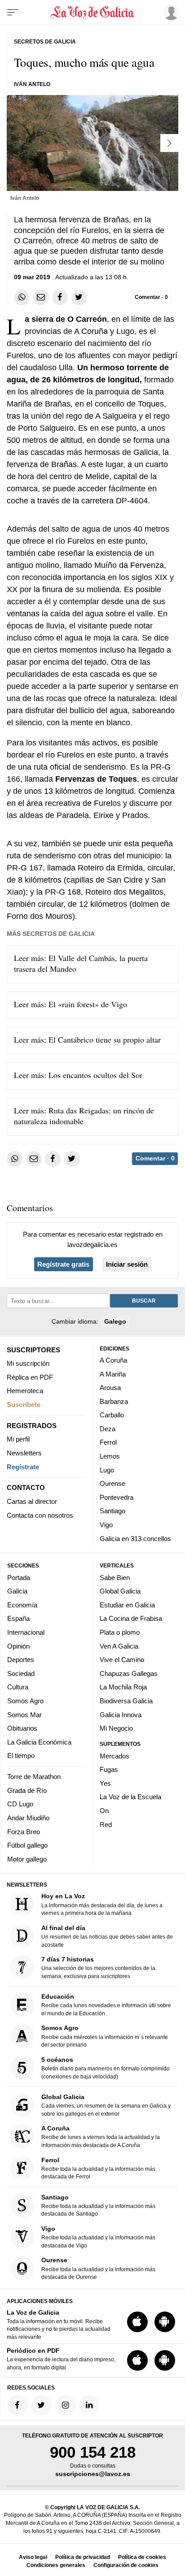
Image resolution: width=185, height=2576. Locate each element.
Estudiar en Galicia (127, 1604)
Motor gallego (27, 1859)
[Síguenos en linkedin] (89, 2405)
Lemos (110, 1456)
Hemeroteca (25, 1391)
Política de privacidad (83, 2557)
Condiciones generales (56, 2565)
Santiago (112, 1511)
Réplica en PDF (30, 1377)
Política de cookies (142, 2557)
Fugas (109, 1769)
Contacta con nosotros (40, 1515)
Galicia (17, 1591)
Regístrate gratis (63, 1264)
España (18, 1618)
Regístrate (23, 1466)
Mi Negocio (116, 1728)
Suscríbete (24, 1404)
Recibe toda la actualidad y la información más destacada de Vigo (98, 2236)
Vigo (106, 1525)
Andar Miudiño (28, 1818)
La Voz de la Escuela (130, 1797)
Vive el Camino (122, 1660)
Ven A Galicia (119, 1646)
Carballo (112, 1415)
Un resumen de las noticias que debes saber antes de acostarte (107, 1936)
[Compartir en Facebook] (60, 297)
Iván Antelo (32, 84)
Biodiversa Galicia (126, 1701)
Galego (115, 1321)
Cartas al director (32, 1501)
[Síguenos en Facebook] (18, 2405)
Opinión (18, 1646)
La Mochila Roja (123, 1687)
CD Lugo (20, 1804)
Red (106, 1824)
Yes (105, 1783)
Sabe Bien (115, 1577)
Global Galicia (120, 1591)
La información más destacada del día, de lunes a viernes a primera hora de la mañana (102, 1904)
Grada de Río (27, 1790)
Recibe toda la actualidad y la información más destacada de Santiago (98, 2205)
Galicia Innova (121, 1714)
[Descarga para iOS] (137, 2322)
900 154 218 (93, 2452)
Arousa (110, 1388)
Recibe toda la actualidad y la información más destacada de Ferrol (98, 2168)
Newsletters (24, 1453)
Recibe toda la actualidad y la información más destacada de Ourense (98, 2268)
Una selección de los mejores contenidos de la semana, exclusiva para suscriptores (98, 1968)
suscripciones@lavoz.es (93, 2474)
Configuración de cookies (126, 2565)
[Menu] (13, 13)
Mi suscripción (28, 1363)
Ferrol (108, 1442)
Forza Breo (24, 1831)
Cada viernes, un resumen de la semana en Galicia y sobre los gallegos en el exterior (106, 2105)
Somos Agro (25, 1701)
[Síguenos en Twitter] (41, 2405)
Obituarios (22, 1728)
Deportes (21, 1660)
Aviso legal (33, 2557)
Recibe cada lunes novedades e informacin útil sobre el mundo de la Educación (106, 2005)
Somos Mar (24, 1714)
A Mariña (113, 1374)
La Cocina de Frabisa (131, 1618)
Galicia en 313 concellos (135, 1538)
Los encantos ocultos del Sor (95, 1075)
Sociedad (21, 1673)
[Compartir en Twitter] (79, 297)
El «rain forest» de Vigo (88, 1004)
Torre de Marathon (34, 1777)
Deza (108, 1428)
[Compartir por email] (41, 297)
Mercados (115, 1756)
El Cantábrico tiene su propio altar (105, 1039)
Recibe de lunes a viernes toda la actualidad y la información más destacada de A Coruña (101, 2137)
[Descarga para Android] (165, 2322)
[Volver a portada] (92, 13)
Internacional (26, 1632)
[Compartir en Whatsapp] (22, 297)
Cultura (18, 1687)
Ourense (112, 1483)
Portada (19, 1577)
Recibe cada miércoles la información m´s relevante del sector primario (105, 2036)
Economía (22, 1604)
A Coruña (113, 1360)
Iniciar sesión (127, 1264)
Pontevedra (117, 1497)
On (104, 1811)
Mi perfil (18, 1439)
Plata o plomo (120, 1632)
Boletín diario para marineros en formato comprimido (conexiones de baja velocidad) (106, 2067)
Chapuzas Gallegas (129, 1673)
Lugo (107, 1470)
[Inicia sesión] (170, 12)
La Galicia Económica (39, 1742)
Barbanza (114, 1401)
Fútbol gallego (27, 1845)
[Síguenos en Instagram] (66, 2405)
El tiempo (21, 1756)
